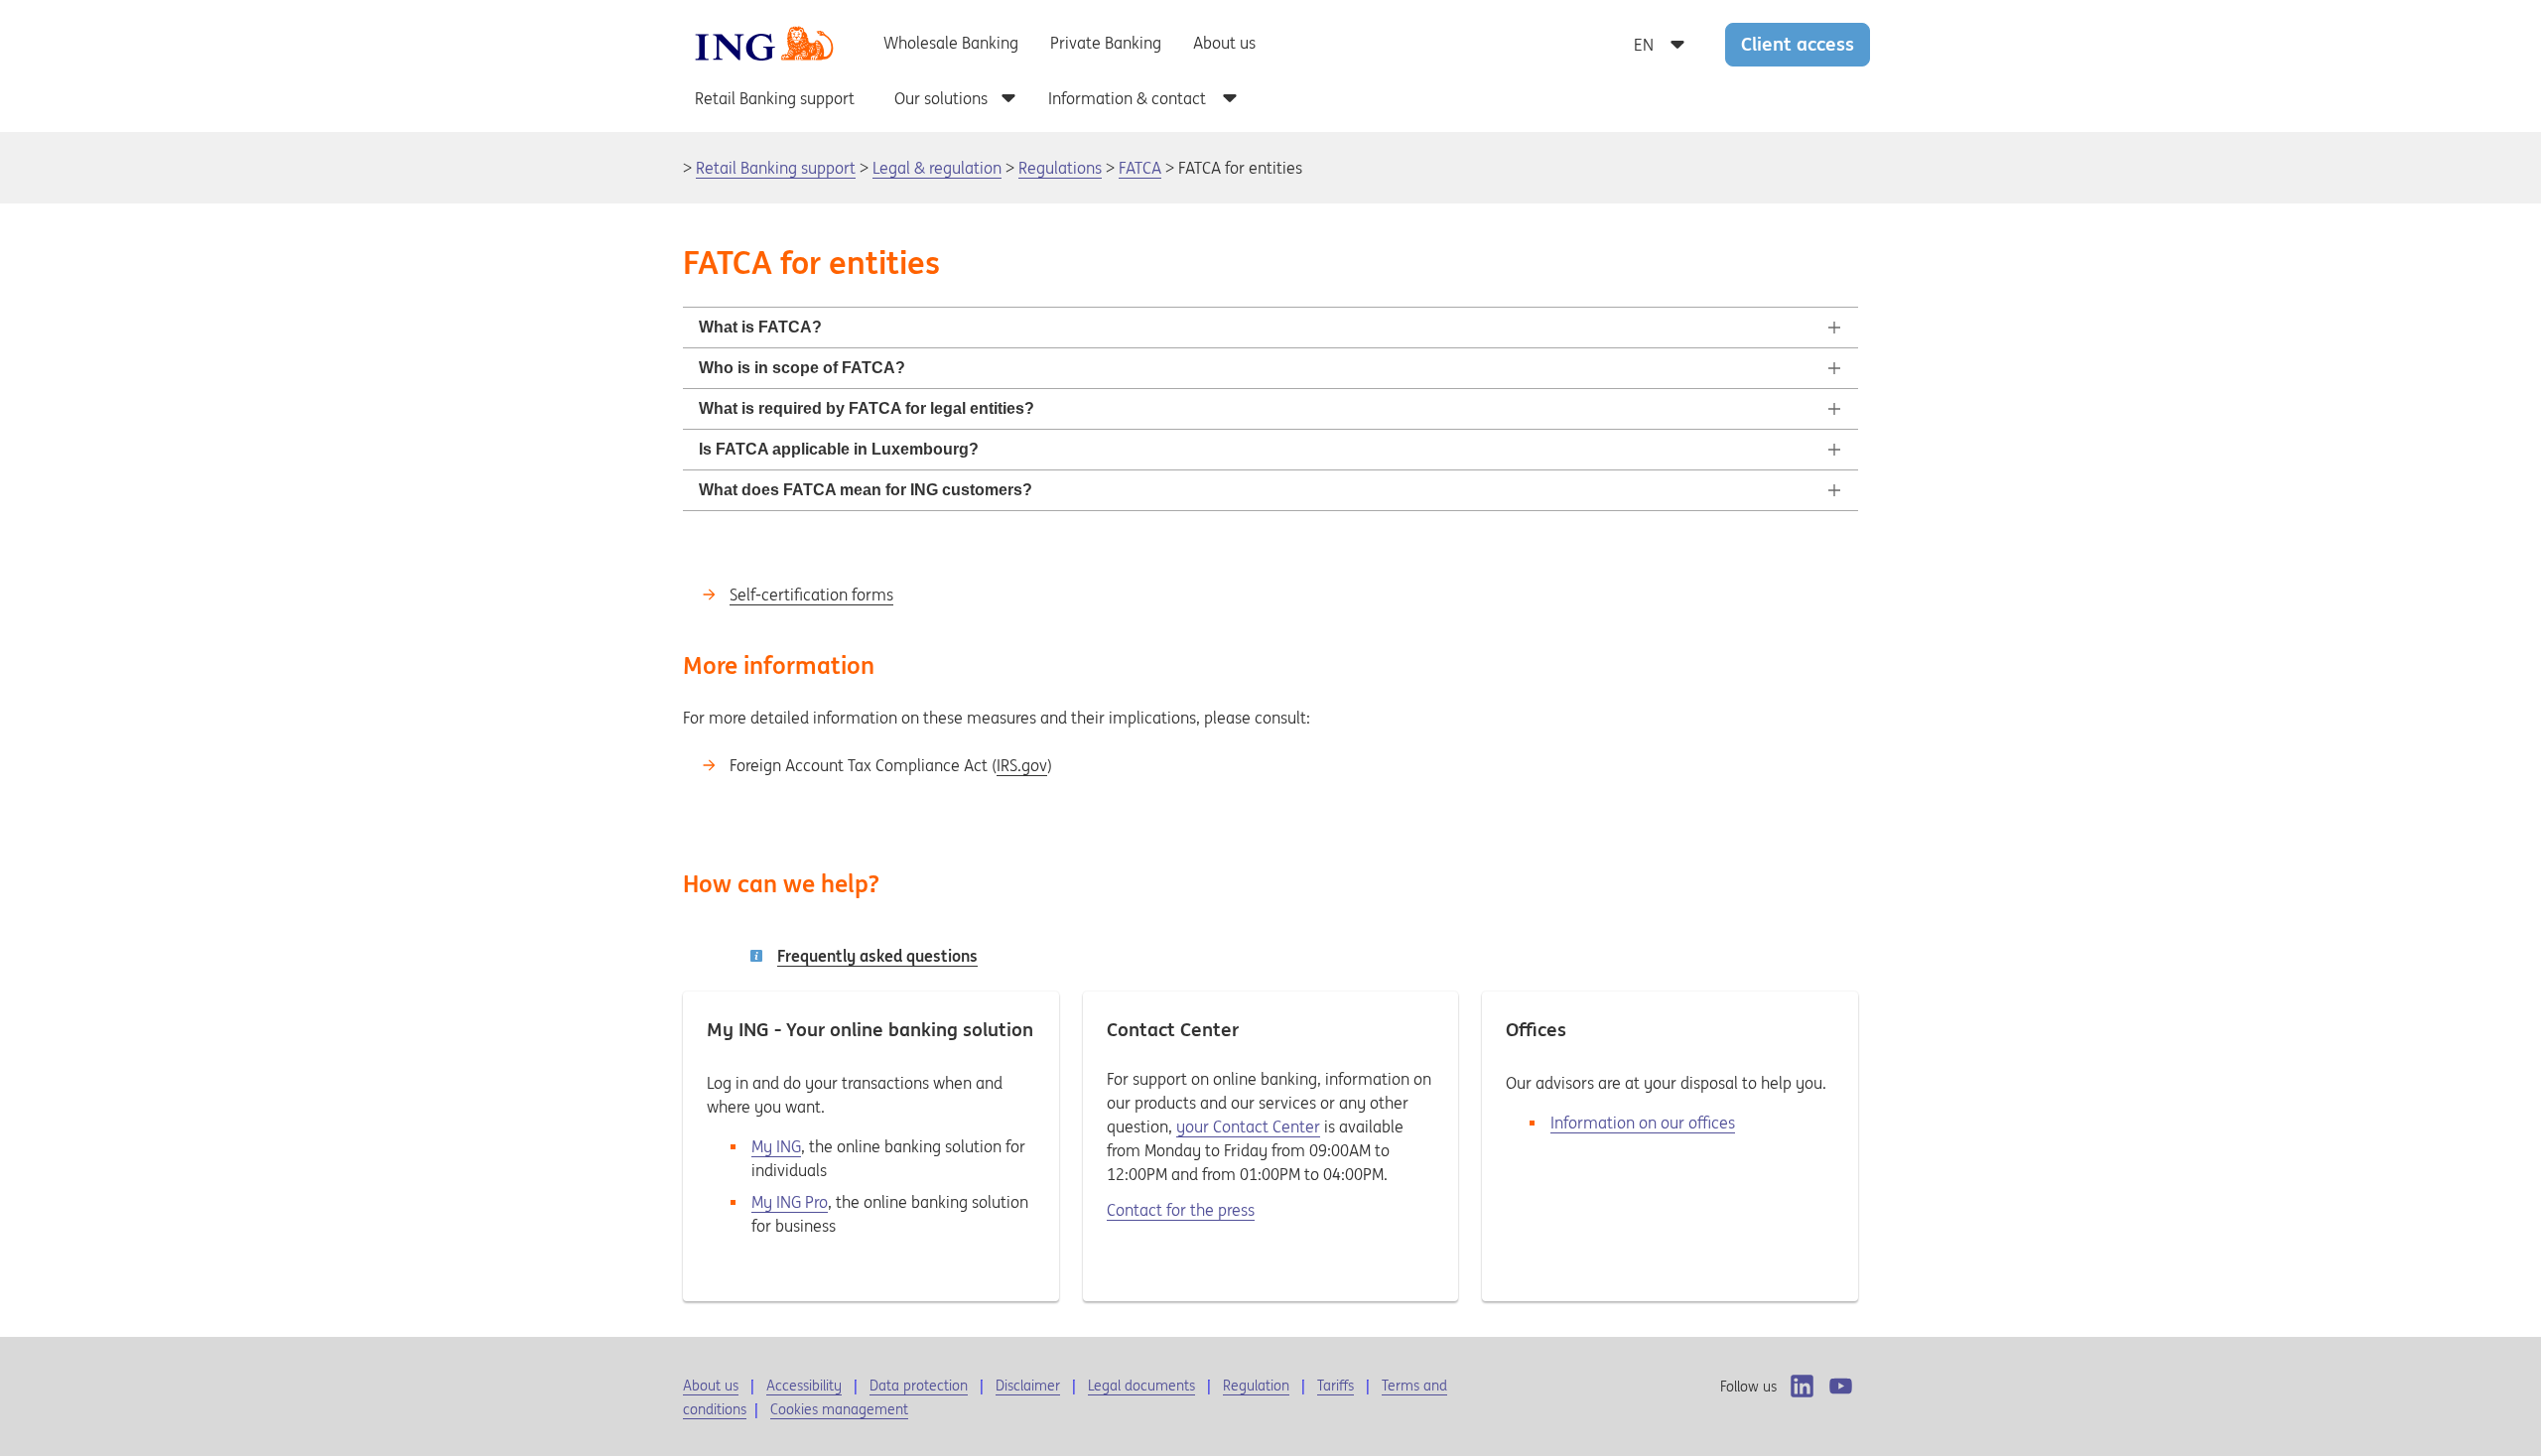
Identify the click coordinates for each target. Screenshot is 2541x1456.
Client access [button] (1798, 44)
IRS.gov (1022, 765)
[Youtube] (1841, 1386)
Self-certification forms (811, 595)
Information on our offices (1643, 1123)
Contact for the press (1181, 1210)
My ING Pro (790, 1202)
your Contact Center (1248, 1126)
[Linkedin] (1802, 1386)
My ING (776, 1146)
